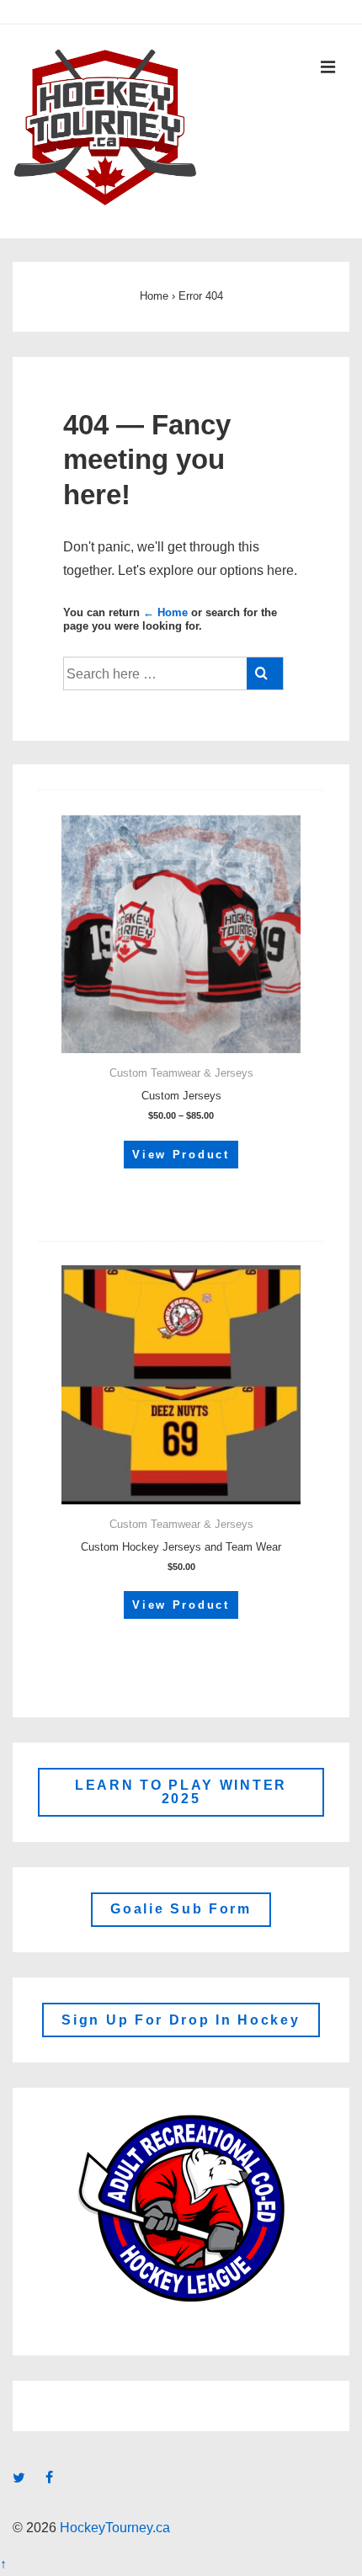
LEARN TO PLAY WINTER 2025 (181, 1792)
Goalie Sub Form (181, 1909)
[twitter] (23, 2479)
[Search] (265, 673)
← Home (165, 612)
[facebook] (51, 2479)
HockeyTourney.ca (113, 2528)
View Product (181, 1155)
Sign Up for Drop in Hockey (181, 2020)
